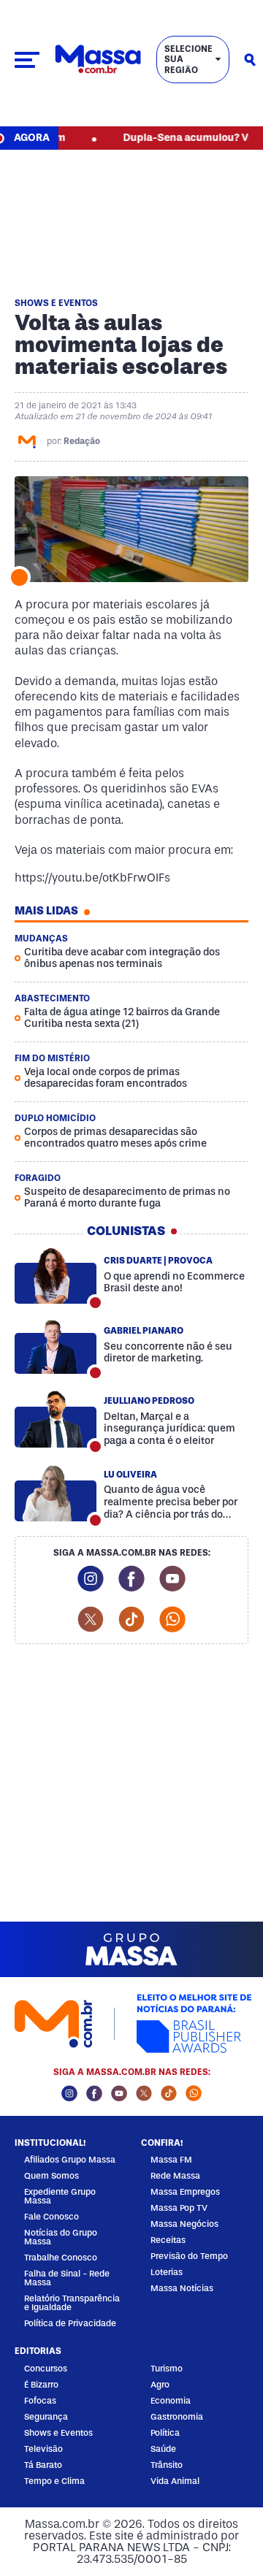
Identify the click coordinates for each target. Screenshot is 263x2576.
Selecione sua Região (188, 60)
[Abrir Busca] (250, 60)
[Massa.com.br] (98, 60)
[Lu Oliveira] (56, 1494)
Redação (82, 441)
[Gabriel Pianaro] (56, 1346)
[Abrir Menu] (27, 60)
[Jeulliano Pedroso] (56, 1420)
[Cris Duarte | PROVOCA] (56, 1276)
